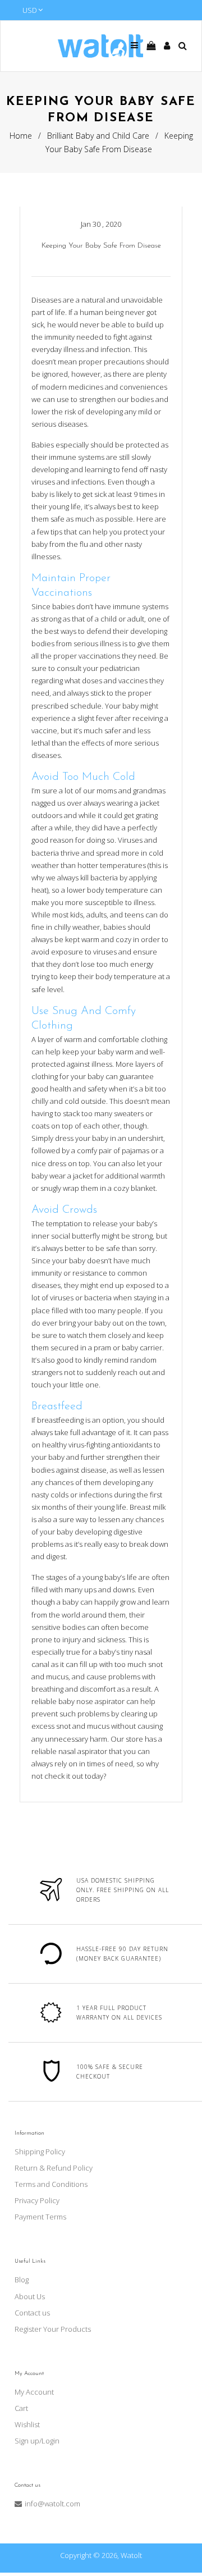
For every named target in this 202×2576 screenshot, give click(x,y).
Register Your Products (53, 2329)
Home (21, 136)
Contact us (32, 2313)
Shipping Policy (40, 2152)
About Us (30, 2296)
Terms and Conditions (51, 2184)
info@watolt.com (52, 2504)
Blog (22, 2280)
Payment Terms (40, 2217)
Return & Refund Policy (54, 2168)
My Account (34, 2392)
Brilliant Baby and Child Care (98, 136)
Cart (21, 2408)
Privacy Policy (37, 2200)
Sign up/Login (37, 2441)
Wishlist (27, 2424)
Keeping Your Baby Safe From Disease (101, 246)
